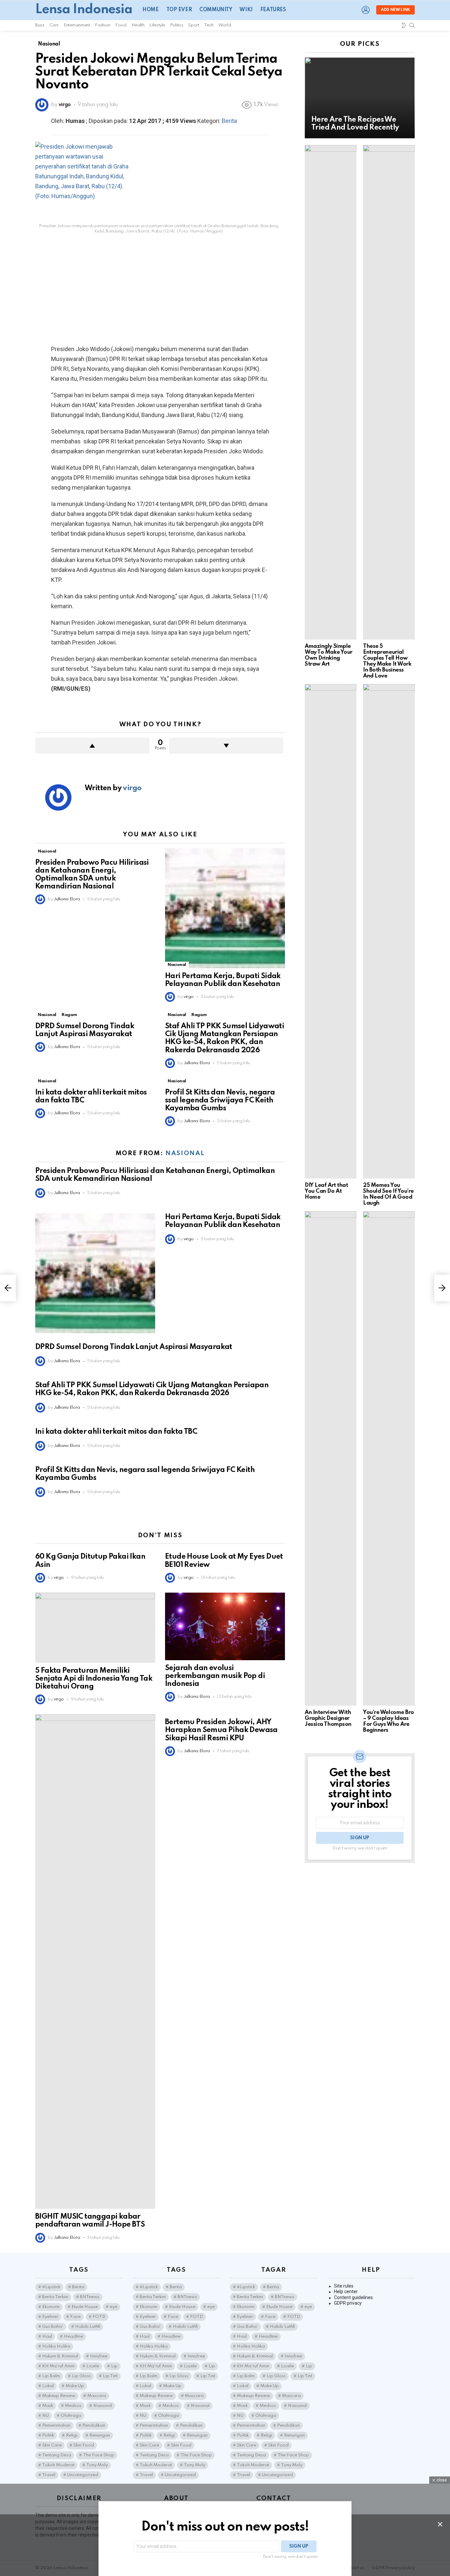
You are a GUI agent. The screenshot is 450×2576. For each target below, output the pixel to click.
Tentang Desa (57, 2455)
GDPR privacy (348, 2303)
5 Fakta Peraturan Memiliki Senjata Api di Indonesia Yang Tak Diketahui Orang (94, 1679)
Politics (177, 25)
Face (75, 2317)
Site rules (344, 2286)
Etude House (85, 2307)
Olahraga (71, 2416)
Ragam (69, 1015)
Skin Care (52, 2445)
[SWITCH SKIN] (404, 25)
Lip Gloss (81, 2376)
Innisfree (99, 2356)
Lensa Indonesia (84, 10)
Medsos (73, 2406)
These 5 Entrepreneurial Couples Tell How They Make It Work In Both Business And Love (387, 661)
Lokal (48, 2386)
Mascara (97, 2396)
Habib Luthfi (88, 2327)
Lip (114, 2366)
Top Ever (179, 10)
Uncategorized (83, 2475)
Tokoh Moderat (58, 2465)
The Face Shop (99, 2455)
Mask (48, 2406)
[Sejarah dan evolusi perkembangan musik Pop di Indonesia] (225, 1626)
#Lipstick (51, 2287)
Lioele (93, 2366)
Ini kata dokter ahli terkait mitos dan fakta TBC (116, 1432)
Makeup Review (59, 2396)
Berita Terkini (55, 2297)
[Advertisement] (160, 287)
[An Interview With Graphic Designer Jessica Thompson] (331, 1458)
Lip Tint (110, 2376)
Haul (47, 2336)
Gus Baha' (53, 2327)
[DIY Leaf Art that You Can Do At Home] (331, 931)
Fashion (102, 25)
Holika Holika (56, 2346)
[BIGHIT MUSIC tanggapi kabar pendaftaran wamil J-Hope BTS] (95, 1962)
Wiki (246, 10)
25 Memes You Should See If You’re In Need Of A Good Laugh (388, 1194)
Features (273, 10)
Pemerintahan (56, 2426)
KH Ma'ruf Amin (58, 2366)
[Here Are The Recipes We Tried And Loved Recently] (360, 98)
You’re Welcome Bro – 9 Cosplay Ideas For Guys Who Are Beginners (389, 1721)
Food (121, 25)
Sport (194, 25)
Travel (49, 2475)
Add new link (395, 10)
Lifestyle (157, 25)
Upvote (92, 746)
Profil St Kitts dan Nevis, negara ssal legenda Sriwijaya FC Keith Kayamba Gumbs (220, 1100)
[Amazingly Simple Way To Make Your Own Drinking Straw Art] (331, 392)
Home (150, 10)
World (225, 25)
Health (138, 25)
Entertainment (77, 25)
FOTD (99, 2317)
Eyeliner (50, 2317)
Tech (209, 25)
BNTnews (90, 2297)
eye (113, 2307)
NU (45, 2416)
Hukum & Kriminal (60, 2356)
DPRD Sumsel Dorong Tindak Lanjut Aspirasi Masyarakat (134, 1347)
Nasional (47, 851)
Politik (48, 2435)
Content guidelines (353, 2297)
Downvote (226, 746)
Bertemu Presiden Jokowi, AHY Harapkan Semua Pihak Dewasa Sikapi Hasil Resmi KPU (221, 1730)
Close (440, 2524)
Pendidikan (94, 2426)
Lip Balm (51, 2376)
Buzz (40, 25)
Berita (229, 121)
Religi (72, 2435)
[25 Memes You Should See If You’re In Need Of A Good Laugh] (389, 931)
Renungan (100, 2435)
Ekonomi (51, 2307)
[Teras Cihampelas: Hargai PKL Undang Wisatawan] (442, 1288)
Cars (54, 25)
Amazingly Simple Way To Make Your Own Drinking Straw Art (329, 655)
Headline (73, 2336)
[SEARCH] (412, 25)
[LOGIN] (366, 10)
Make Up (75, 2386)
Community (216, 10)
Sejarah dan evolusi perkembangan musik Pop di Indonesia (215, 1676)
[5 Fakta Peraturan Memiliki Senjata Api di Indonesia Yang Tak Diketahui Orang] (95, 1628)
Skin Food (84, 2445)
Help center (346, 2291)
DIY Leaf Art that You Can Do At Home (326, 1191)
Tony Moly (97, 2465)
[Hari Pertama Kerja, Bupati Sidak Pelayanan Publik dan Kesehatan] (225, 908)
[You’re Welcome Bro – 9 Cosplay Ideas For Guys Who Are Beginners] (389, 1458)
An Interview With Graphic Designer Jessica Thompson (328, 1718)
